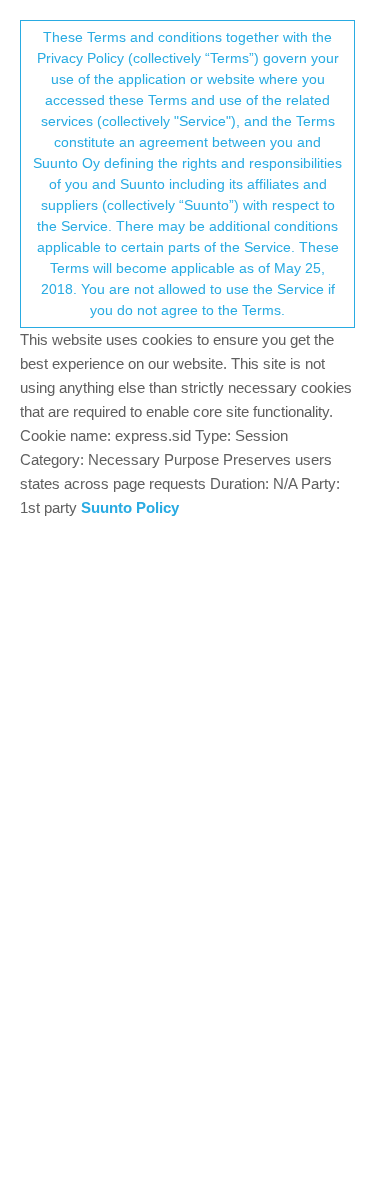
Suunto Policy (130, 507)
